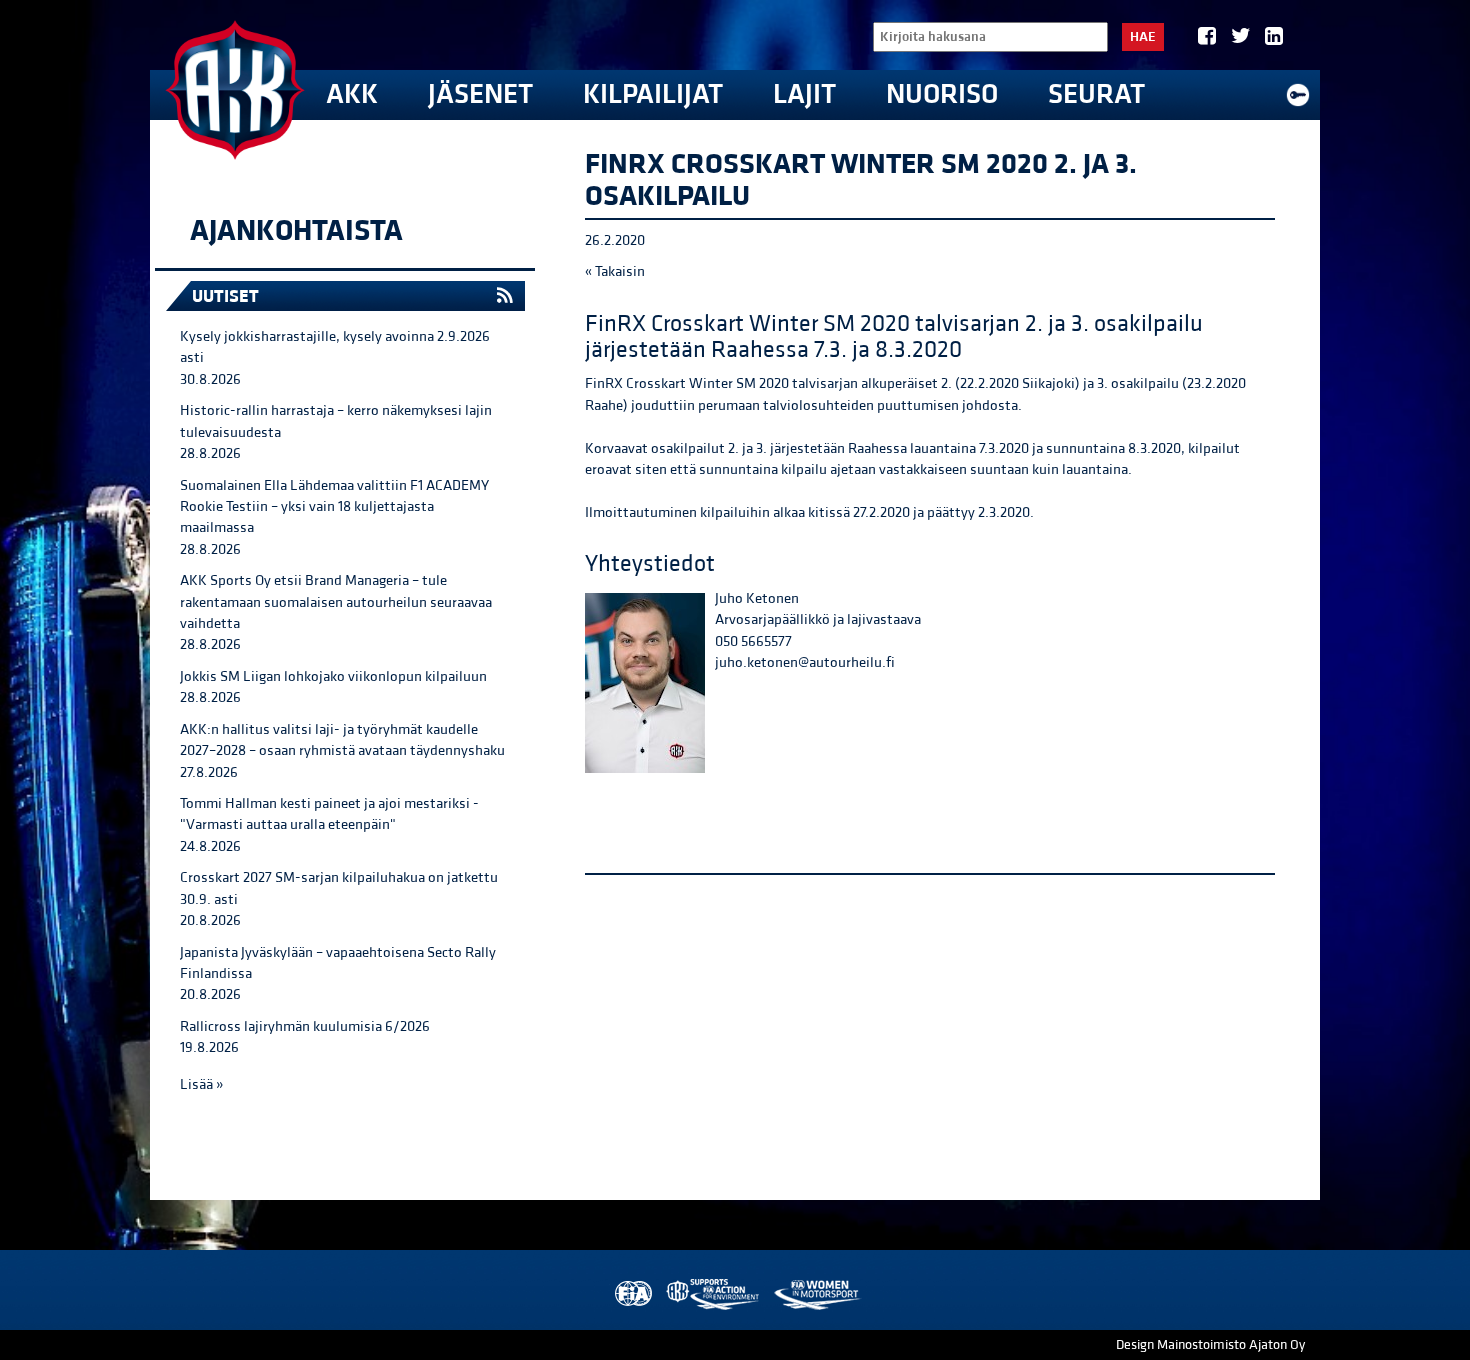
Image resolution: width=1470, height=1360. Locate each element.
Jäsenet (480, 94)
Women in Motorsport (816, 1294)
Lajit (804, 94)
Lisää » (201, 1084)
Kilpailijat (653, 94)
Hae (1143, 37)
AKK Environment (714, 1294)
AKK (352, 94)
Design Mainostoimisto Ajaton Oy (1210, 1345)
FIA (631, 1294)
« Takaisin (615, 271)
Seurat (1096, 94)
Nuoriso (942, 94)
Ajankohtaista (296, 231)
